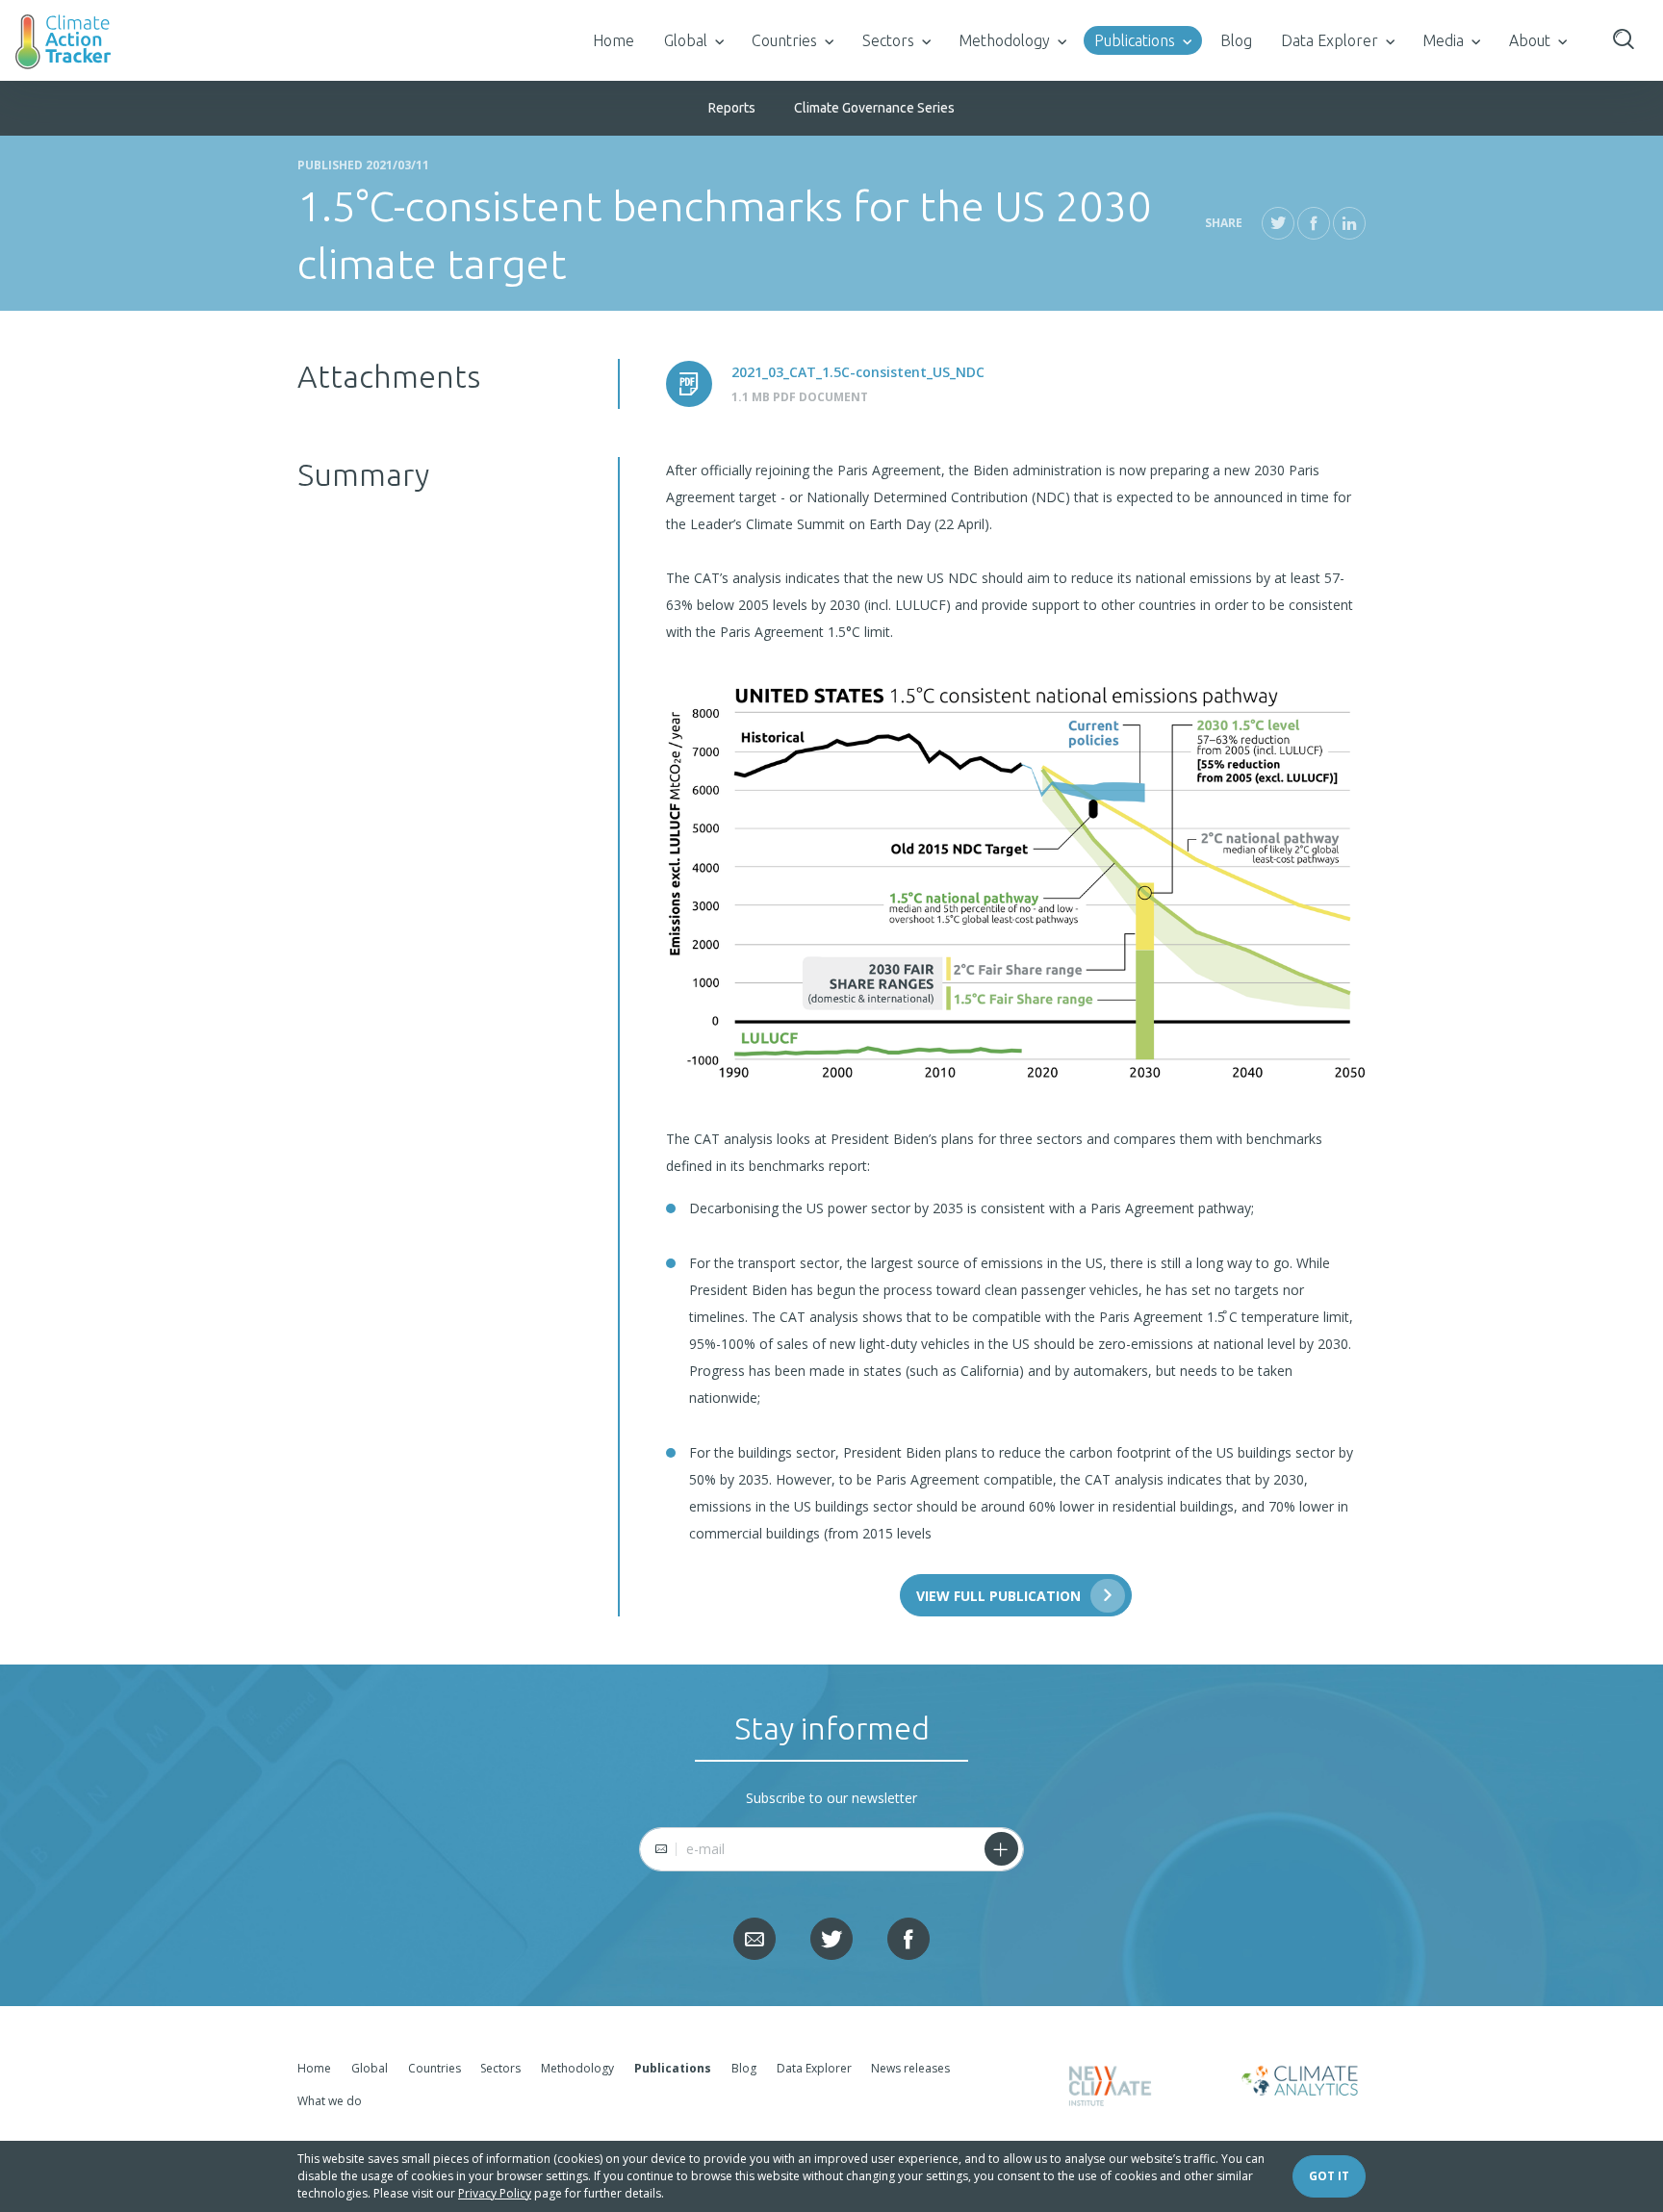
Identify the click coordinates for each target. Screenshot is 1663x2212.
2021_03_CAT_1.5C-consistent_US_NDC (858, 372)
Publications (1135, 40)
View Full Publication (998, 1596)
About (1530, 40)
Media (1443, 40)
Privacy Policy (495, 2193)
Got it (1329, 2176)
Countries (784, 40)
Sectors (888, 40)
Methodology (1004, 40)
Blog (1236, 40)
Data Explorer (1330, 40)
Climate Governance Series (874, 108)
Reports (732, 108)
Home (614, 40)
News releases (910, 2068)
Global (686, 40)
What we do (330, 2101)
